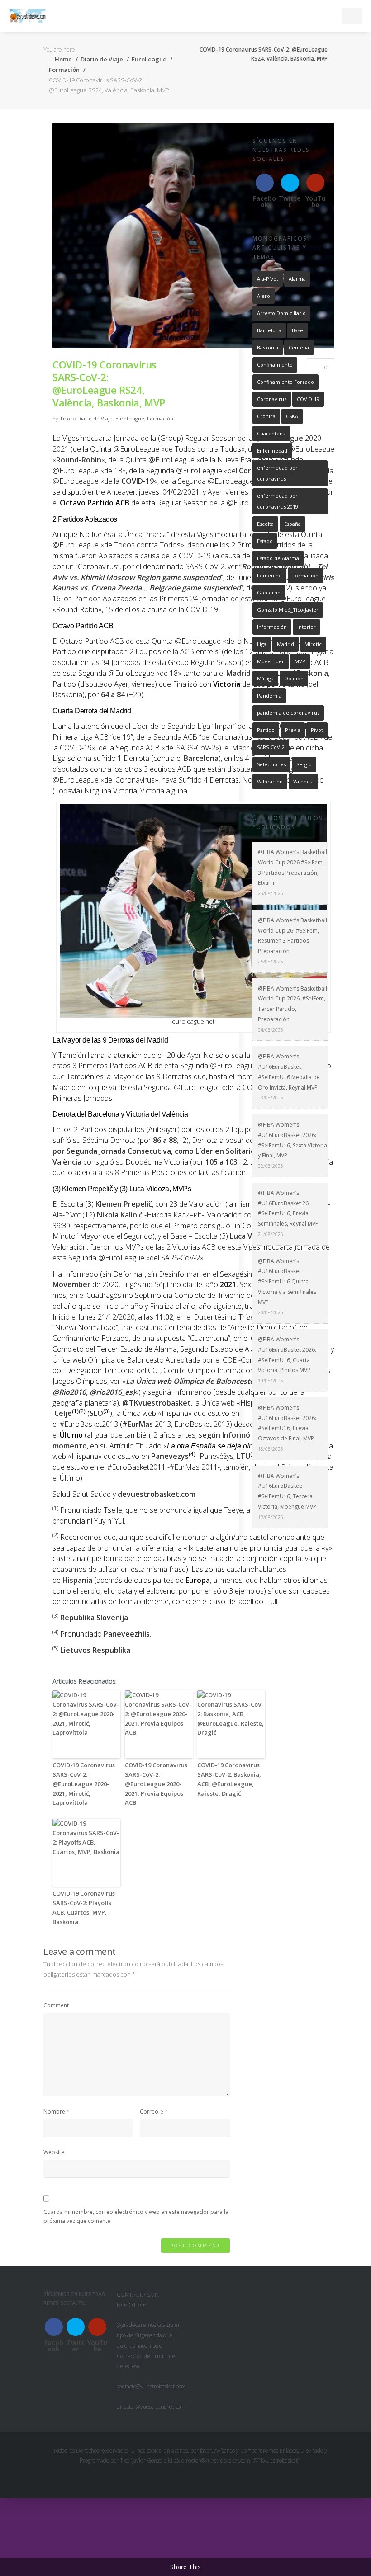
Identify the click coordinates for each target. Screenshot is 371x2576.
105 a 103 (221, 1162)
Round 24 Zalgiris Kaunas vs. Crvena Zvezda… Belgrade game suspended (193, 583)
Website (54, 2152)
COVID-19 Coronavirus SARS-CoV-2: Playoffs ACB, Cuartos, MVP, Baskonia (84, 1907)
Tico (65, 418)
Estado (265, 541)
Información (272, 627)
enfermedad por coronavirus (277, 473)
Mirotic (313, 644)
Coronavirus (272, 399)
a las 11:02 (156, 1317)
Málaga (265, 678)
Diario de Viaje (102, 59)
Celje (63, 1413)
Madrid (285, 644)
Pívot (317, 730)
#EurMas (138, 1424)
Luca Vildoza (251, 1236)
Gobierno (269, 592)
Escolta (265, 524)
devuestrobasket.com (157, 1494)
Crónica (266, 416)
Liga (262, 644)
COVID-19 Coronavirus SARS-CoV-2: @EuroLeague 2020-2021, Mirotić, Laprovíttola (84, 1784)
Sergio (304, 764)
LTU (243, 1456)
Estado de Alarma (278, 558)
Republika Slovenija (94, 1618)
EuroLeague (149, 59)
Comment (56, 2005)
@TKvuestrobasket (157, 1403)
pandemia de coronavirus (288, 713)
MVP (300, 661)
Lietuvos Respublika (95, 1650)
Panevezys (170, 1456)
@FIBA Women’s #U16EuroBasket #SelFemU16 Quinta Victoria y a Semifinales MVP (287, 1282)
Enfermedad (272, 451)
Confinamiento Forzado (285, 382)
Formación (64, 70)
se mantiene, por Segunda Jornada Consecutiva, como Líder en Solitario (188, 1146)
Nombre (54, 2111)
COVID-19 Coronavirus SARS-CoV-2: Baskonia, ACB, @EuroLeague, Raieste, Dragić (229, 1779)
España (293, 524)
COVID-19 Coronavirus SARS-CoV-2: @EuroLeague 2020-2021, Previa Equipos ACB (156, 1784)
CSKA (292, 416)
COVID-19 (308, 399)
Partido (266, 730)
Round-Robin (79, 460)
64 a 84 (113, 694)
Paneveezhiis (127, 1634)
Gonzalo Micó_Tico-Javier (288, 610)
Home (63, 59)
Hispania (77, 1580)
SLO (96, 1413)
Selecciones (271, 764)
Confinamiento (275, 365)
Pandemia (269, 696)
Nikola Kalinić (120, 1215)
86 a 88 (165, 1140)
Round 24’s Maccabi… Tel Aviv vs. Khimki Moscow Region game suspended (190, 572)
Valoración (270, 781)
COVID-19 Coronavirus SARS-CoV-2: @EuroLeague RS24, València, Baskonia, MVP (109, 383)
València (67, 1162)
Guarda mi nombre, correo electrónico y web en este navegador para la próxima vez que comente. (136, 2216)
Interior (307, 627)
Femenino (269, 575)
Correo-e (152, 2111)
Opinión (294, 678)
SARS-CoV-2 (271, 747)
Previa (293, 730)
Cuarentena (271, 433)
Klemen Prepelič (124, 1204)
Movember (71, 1284)
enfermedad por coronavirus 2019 (278, 501)
